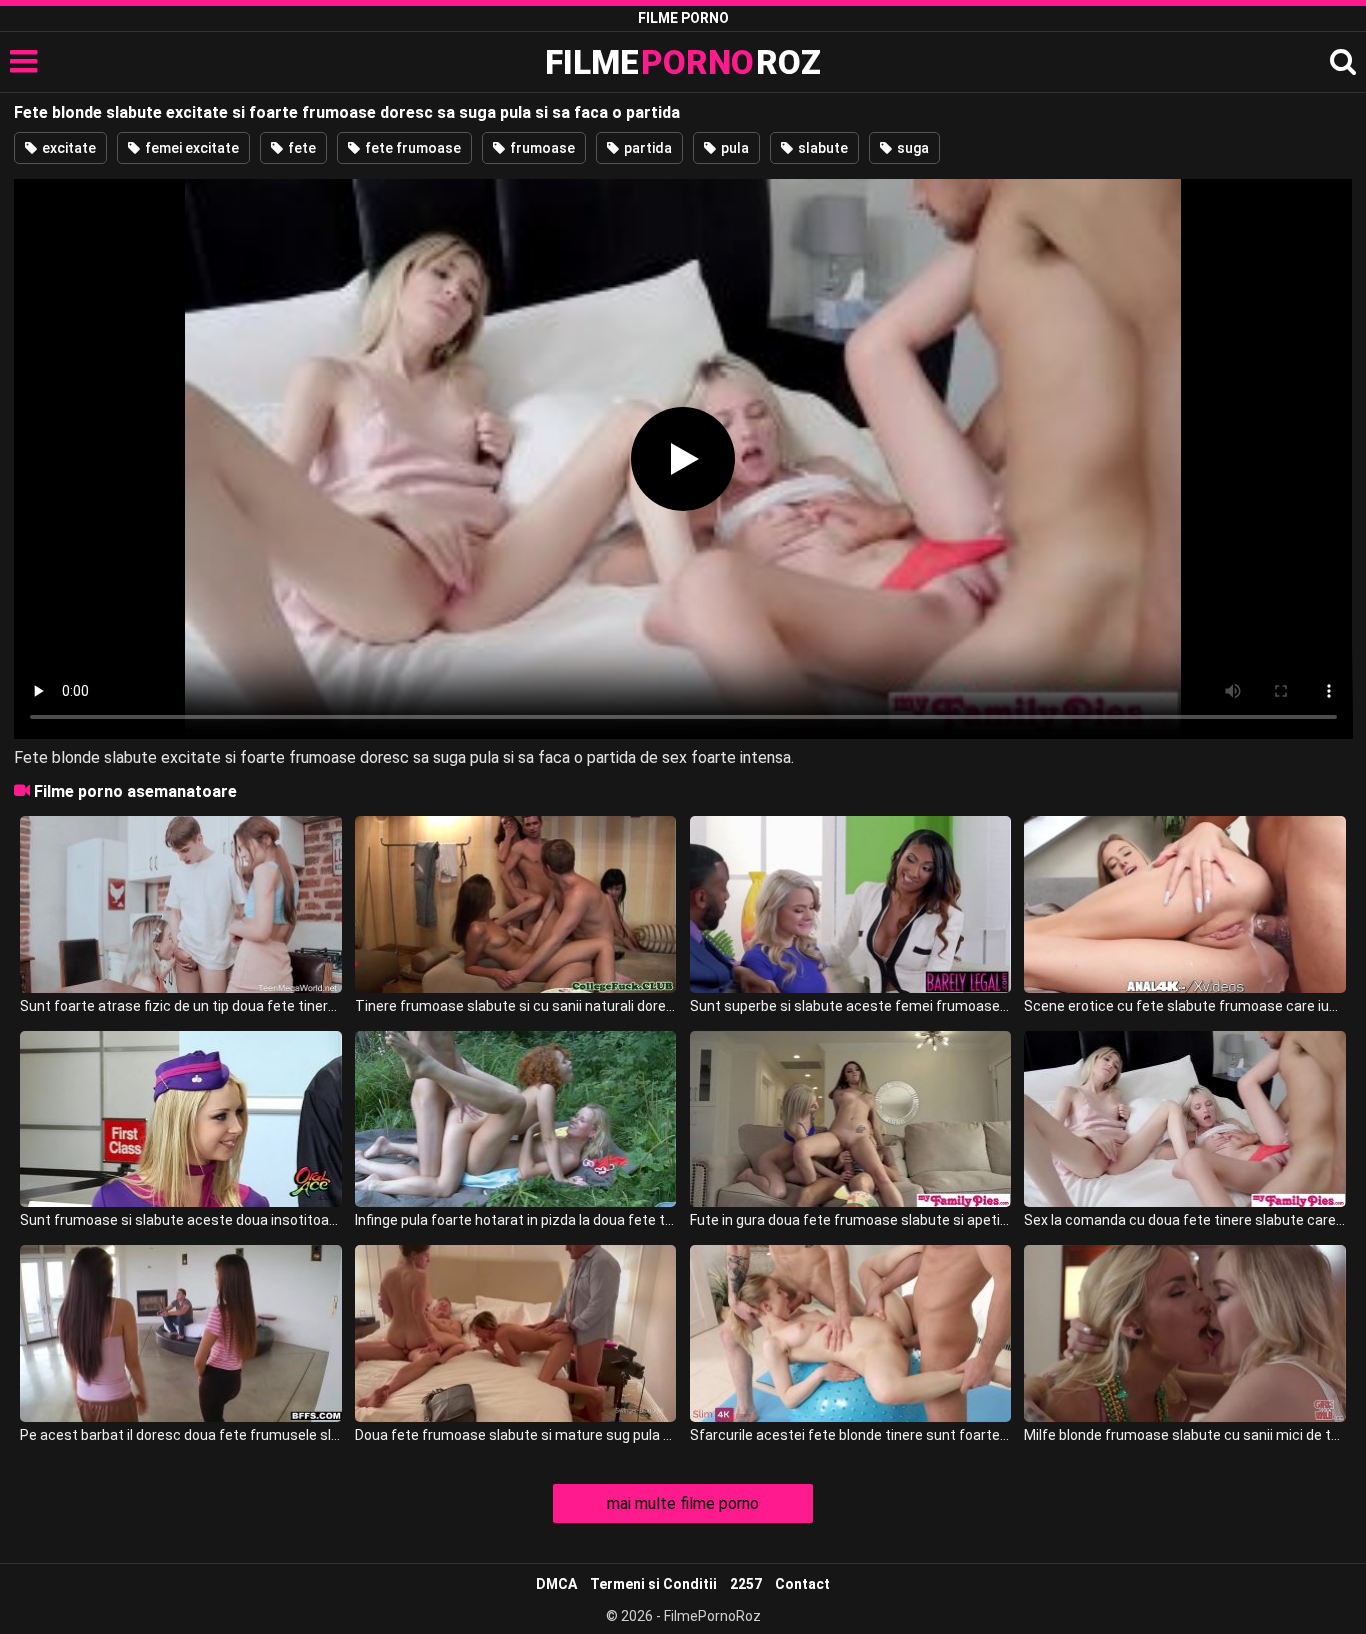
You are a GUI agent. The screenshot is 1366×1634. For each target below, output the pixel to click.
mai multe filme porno (683, 1503)
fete (300, 148)
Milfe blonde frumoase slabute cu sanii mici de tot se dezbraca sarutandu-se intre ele (1184, 1435)
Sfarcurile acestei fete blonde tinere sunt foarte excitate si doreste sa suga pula (850, 1435)
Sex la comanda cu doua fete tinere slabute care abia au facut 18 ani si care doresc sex (1184, 1220)
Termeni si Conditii (653, 1584)
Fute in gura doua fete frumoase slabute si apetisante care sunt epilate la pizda (850, 1220)
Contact (802, 1584)
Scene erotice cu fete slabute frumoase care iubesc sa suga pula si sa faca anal (1184, 1006)
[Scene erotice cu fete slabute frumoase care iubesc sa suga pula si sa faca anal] (1184, 904)
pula (733, 148)
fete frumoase (411, 148)
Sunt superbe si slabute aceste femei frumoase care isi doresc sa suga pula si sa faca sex (850, 1006)
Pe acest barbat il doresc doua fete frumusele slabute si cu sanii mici (180, 1435)
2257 (746, 1584)
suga (911, 148)
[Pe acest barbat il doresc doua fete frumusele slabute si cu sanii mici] (180, 1333)
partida (646, 148)
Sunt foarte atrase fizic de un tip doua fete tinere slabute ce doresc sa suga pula (180, 1006)
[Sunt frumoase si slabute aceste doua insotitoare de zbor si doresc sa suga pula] (180, 1119)
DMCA (556, 1584)
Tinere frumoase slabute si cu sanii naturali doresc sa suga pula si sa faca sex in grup (515, 1006)
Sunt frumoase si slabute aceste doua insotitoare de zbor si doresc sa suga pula (180, 1220)
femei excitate (190, 148)
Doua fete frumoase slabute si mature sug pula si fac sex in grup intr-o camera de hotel (515, 1435)
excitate (67, 148)
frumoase (541, 148)
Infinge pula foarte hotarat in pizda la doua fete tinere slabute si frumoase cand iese (515, 1220)
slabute (821, 148)
